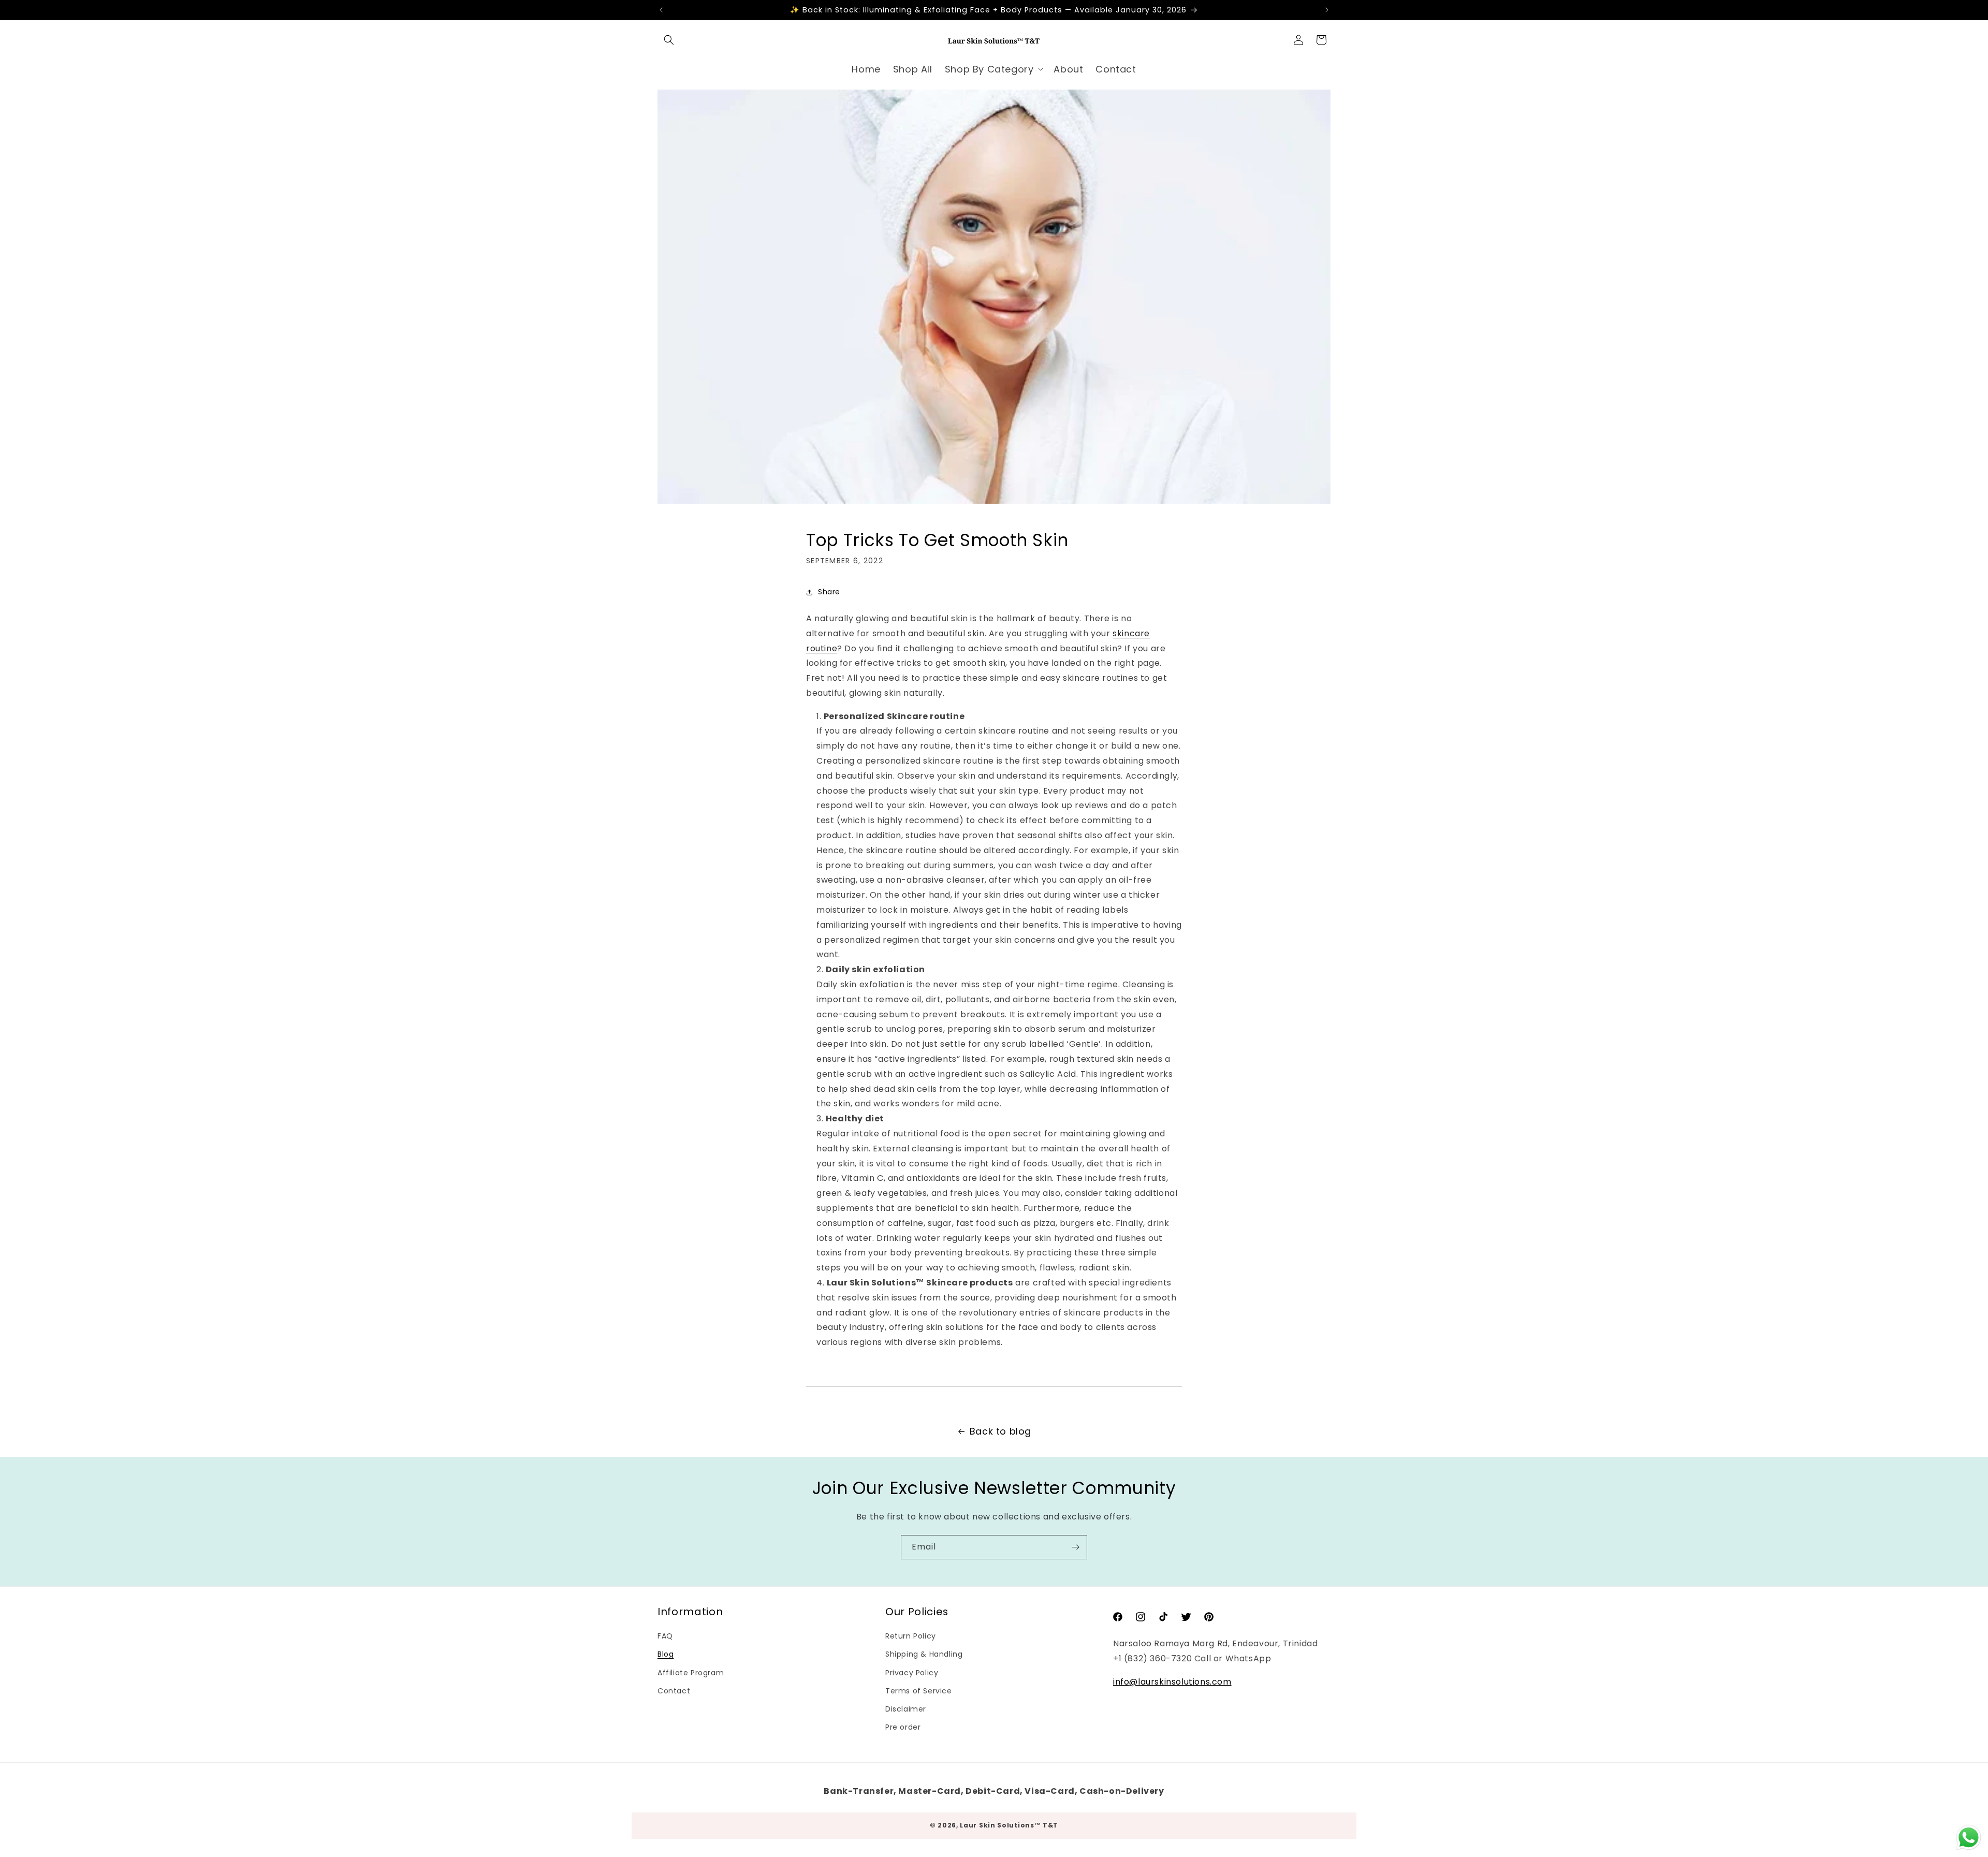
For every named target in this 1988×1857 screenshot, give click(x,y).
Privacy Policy (912, 1672)
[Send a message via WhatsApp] (1969, 1838)
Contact (674, 1690)
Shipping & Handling (924, 1654)
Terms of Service (919, 1690)
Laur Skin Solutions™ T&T (1009, 1825)
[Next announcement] (1327, 10)
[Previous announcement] (661, 10)
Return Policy (911, 1636)
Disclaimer (906, 1708)
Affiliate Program (691, 1672)
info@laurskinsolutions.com (1172, 1681)
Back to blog (1000, 1431)
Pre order (903, 1727)
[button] (669, 40)
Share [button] (829, 592)
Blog (666, 1654)
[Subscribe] (1075, 1547)
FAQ (665, 1636)
